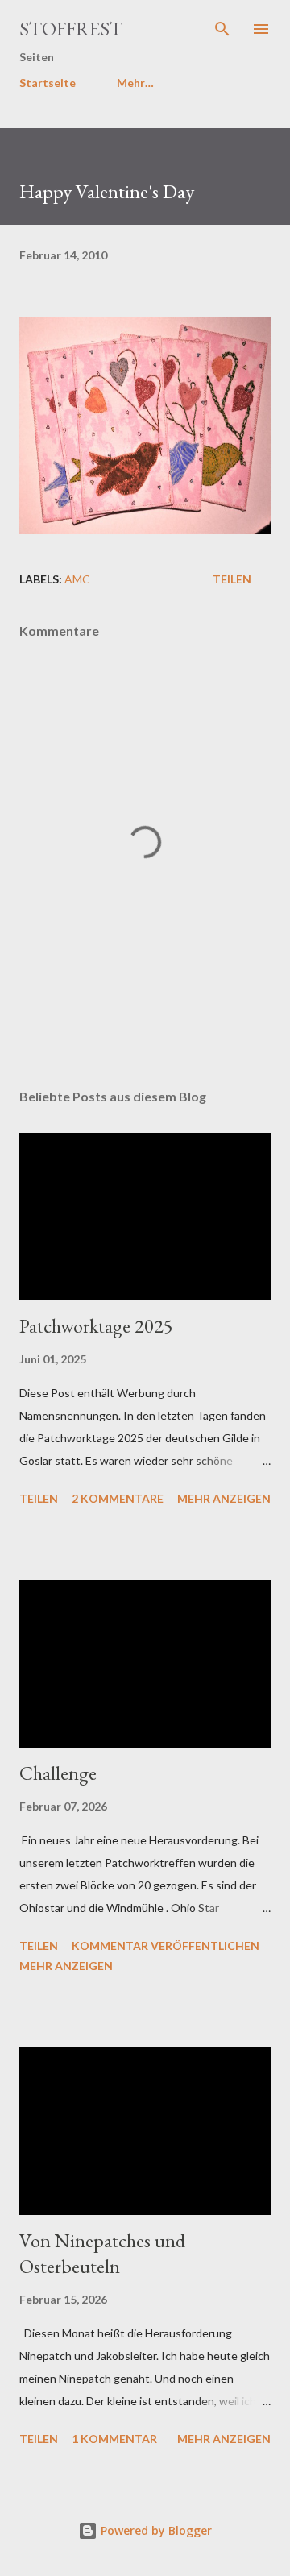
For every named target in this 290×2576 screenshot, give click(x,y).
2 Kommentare (118, 1498)
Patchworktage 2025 (96, 1326)
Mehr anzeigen (224, 1498)
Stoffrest (71, 29)
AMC (77, 579)
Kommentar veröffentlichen (166, 1945)
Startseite (48, 83)
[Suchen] (222, 29)
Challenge (58, 1773)
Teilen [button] (232, 579)
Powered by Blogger (155, 2530)
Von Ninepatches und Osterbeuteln (102, 2253)
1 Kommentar (114, 2439)
